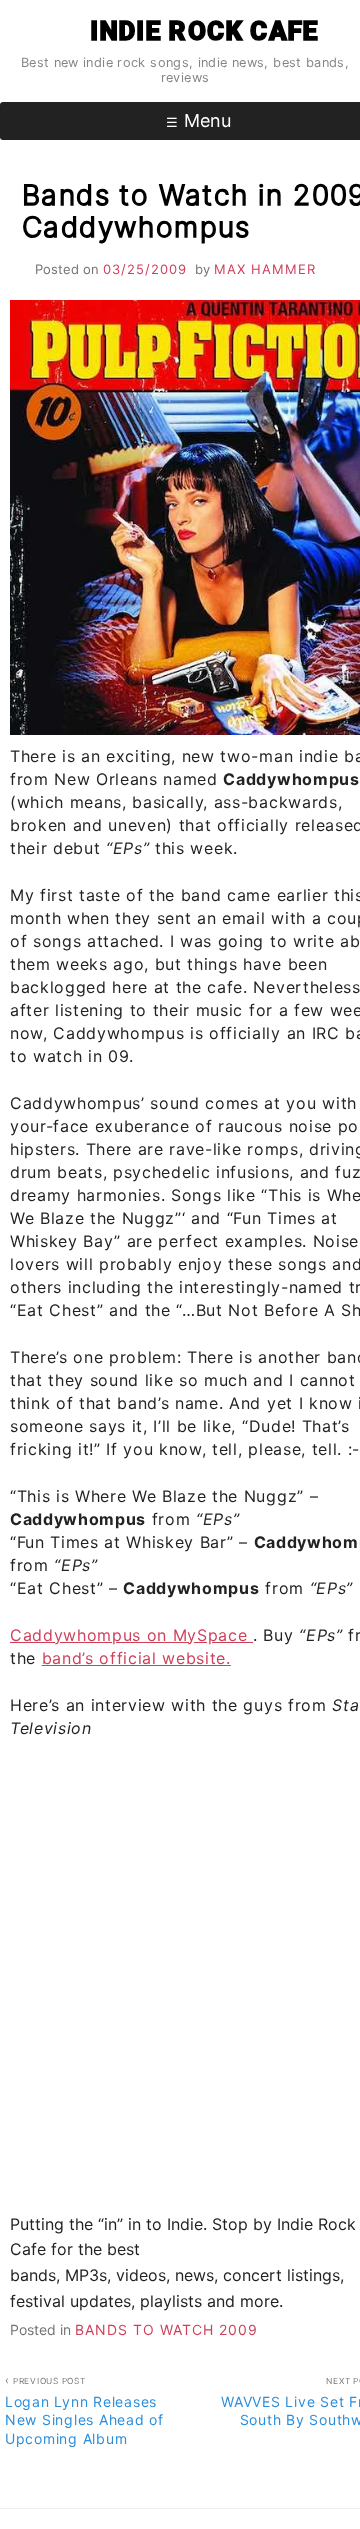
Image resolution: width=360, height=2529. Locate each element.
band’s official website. (136, 1658)
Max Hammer (265, 269)
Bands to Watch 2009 (166, 2329)
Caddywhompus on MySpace (131, 1635)
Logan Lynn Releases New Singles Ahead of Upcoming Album (84, 2411)
